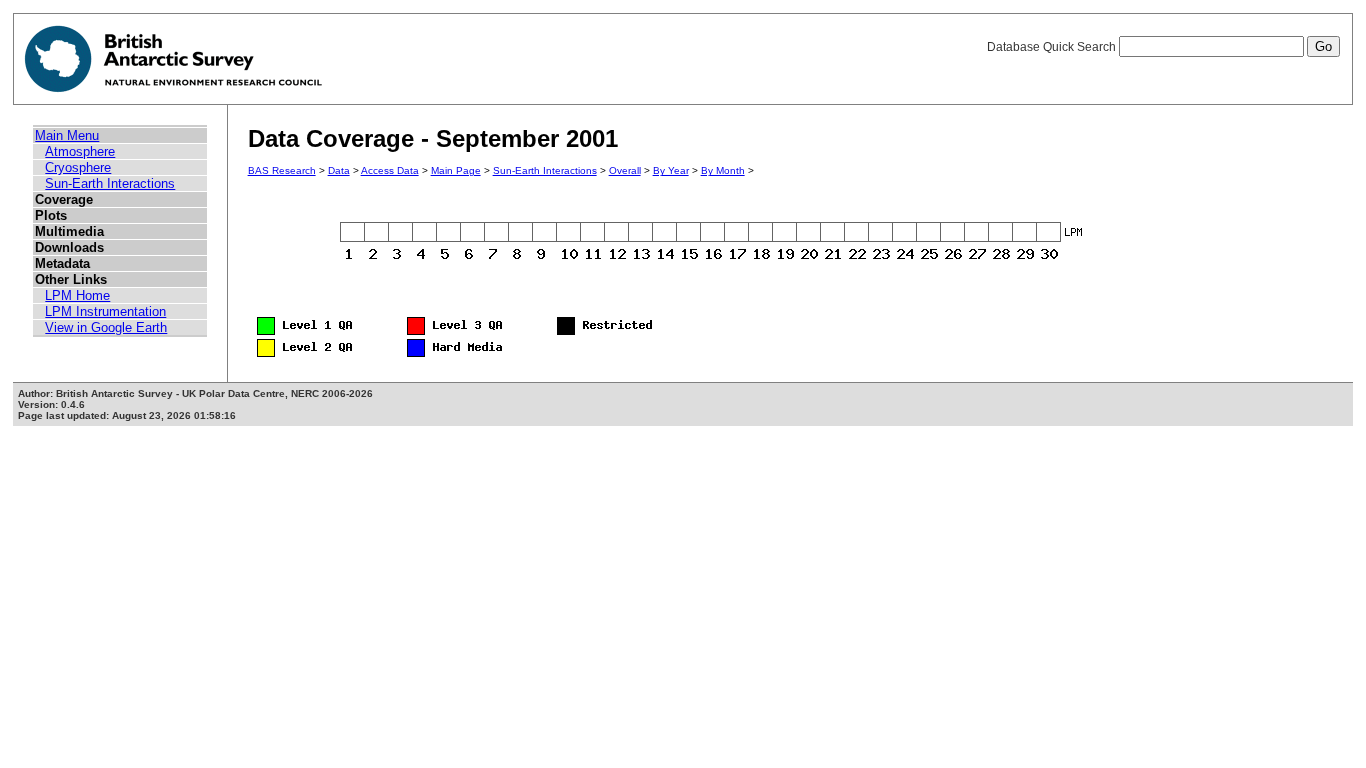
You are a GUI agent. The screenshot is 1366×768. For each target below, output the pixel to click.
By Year (671, 170)
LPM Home (77, 295)
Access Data (390, 170)
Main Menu (67, 135)
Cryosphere (78, 167)
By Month (723, 170)
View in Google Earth (106, 327)
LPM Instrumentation (105, 311)
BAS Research (282, 170)
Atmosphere (80, 151)
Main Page (456, 170)
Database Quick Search (1053, 47)
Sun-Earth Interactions (110, 183)
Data (339, 170)
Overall (625, 170)
